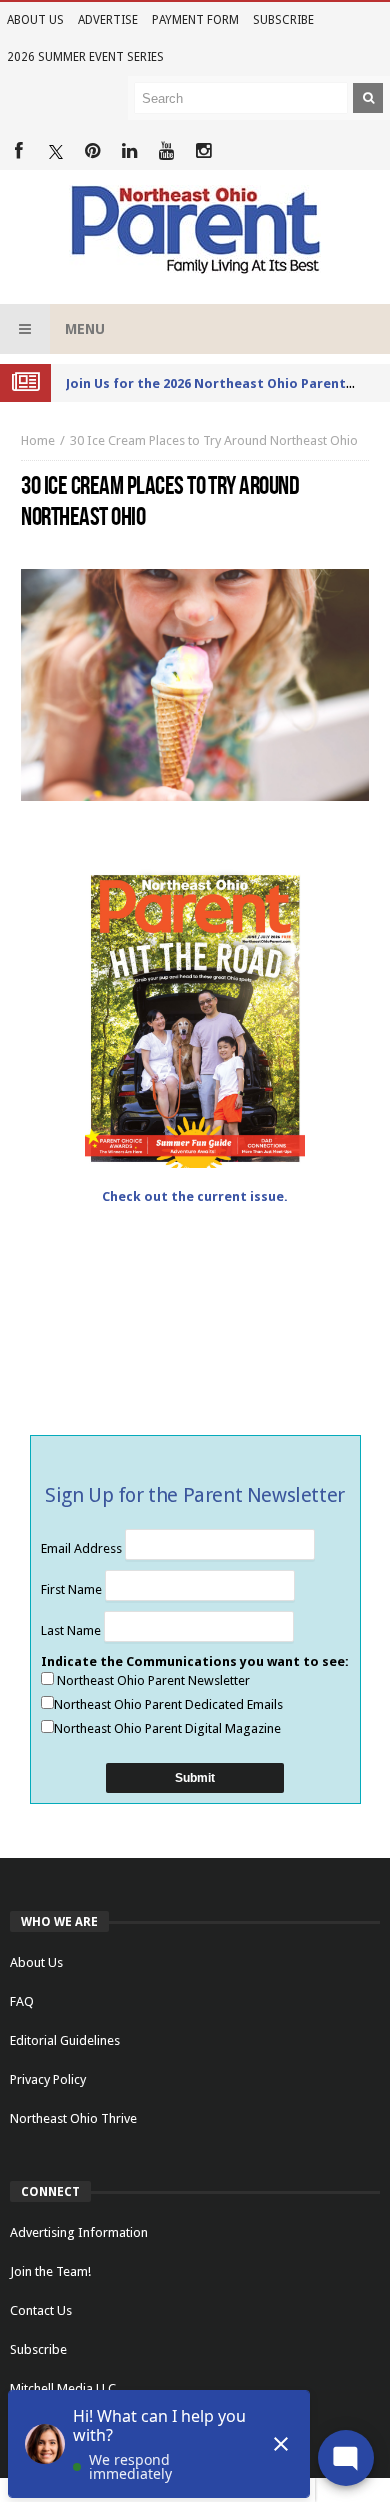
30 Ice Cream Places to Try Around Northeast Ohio (214, 440)
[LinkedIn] (129, 151)
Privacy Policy (48, 2079)
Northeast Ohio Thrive (73, 2118)
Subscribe (283, 20)
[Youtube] (166, 151)
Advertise (108, 20)
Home (38, 440)
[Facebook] (18, 151)
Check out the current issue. (195, 1196)
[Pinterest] (92, 151)
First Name (73, 1589)
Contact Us (41, 2310)
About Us (35, 20)
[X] (55, 151)
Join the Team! (50, 2271)
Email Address (83, 1548)
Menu (85, 329)
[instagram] (203, 151)
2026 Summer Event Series (85, 57)
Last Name (72, 1630)
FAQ (22, 2001)
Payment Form (195, 20)
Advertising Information (79, 2232)
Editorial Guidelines (65, 2040)
